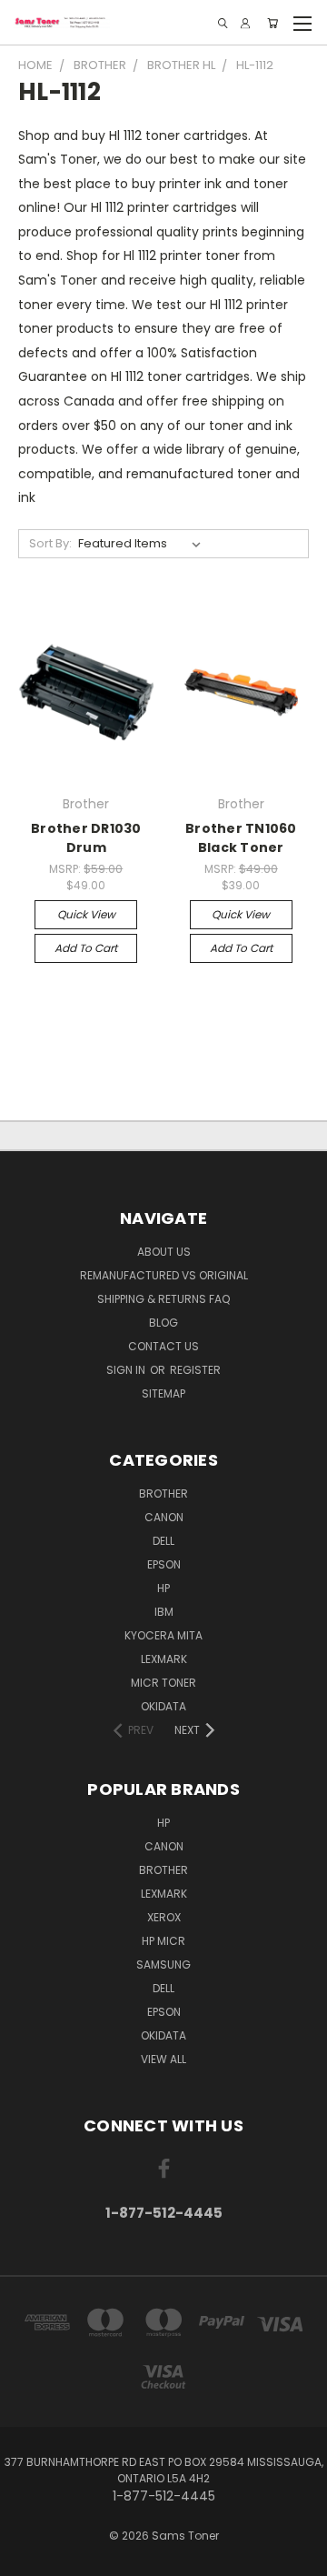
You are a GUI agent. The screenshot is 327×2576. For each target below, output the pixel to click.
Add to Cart (86, 948)
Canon (164, 1517)
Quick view (86, 914)
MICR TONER (163, 1683)
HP (163, 1588)
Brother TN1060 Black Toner (241, 838)
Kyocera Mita (163, 1635)
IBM (164, 1612)
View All (163, 2059)
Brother (163, 1493)
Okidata (163, 2035)
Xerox (164, 1917)
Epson (164, 1564)
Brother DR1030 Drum (86, 838)
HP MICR (163, 1941)
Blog (163, 1323)
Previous (28, 2558)
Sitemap (163, 1393)
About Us (164, 1252)
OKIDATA (163, 1706)
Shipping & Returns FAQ (163, 1299)
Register (195, 1370)
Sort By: (50, 543)
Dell (163, 1541)
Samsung (163, 1965)
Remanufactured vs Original (164, 1275)
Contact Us (163, 1346)
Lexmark (164, 1659)
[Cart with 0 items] (272, 23)
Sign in (127, 1370)
